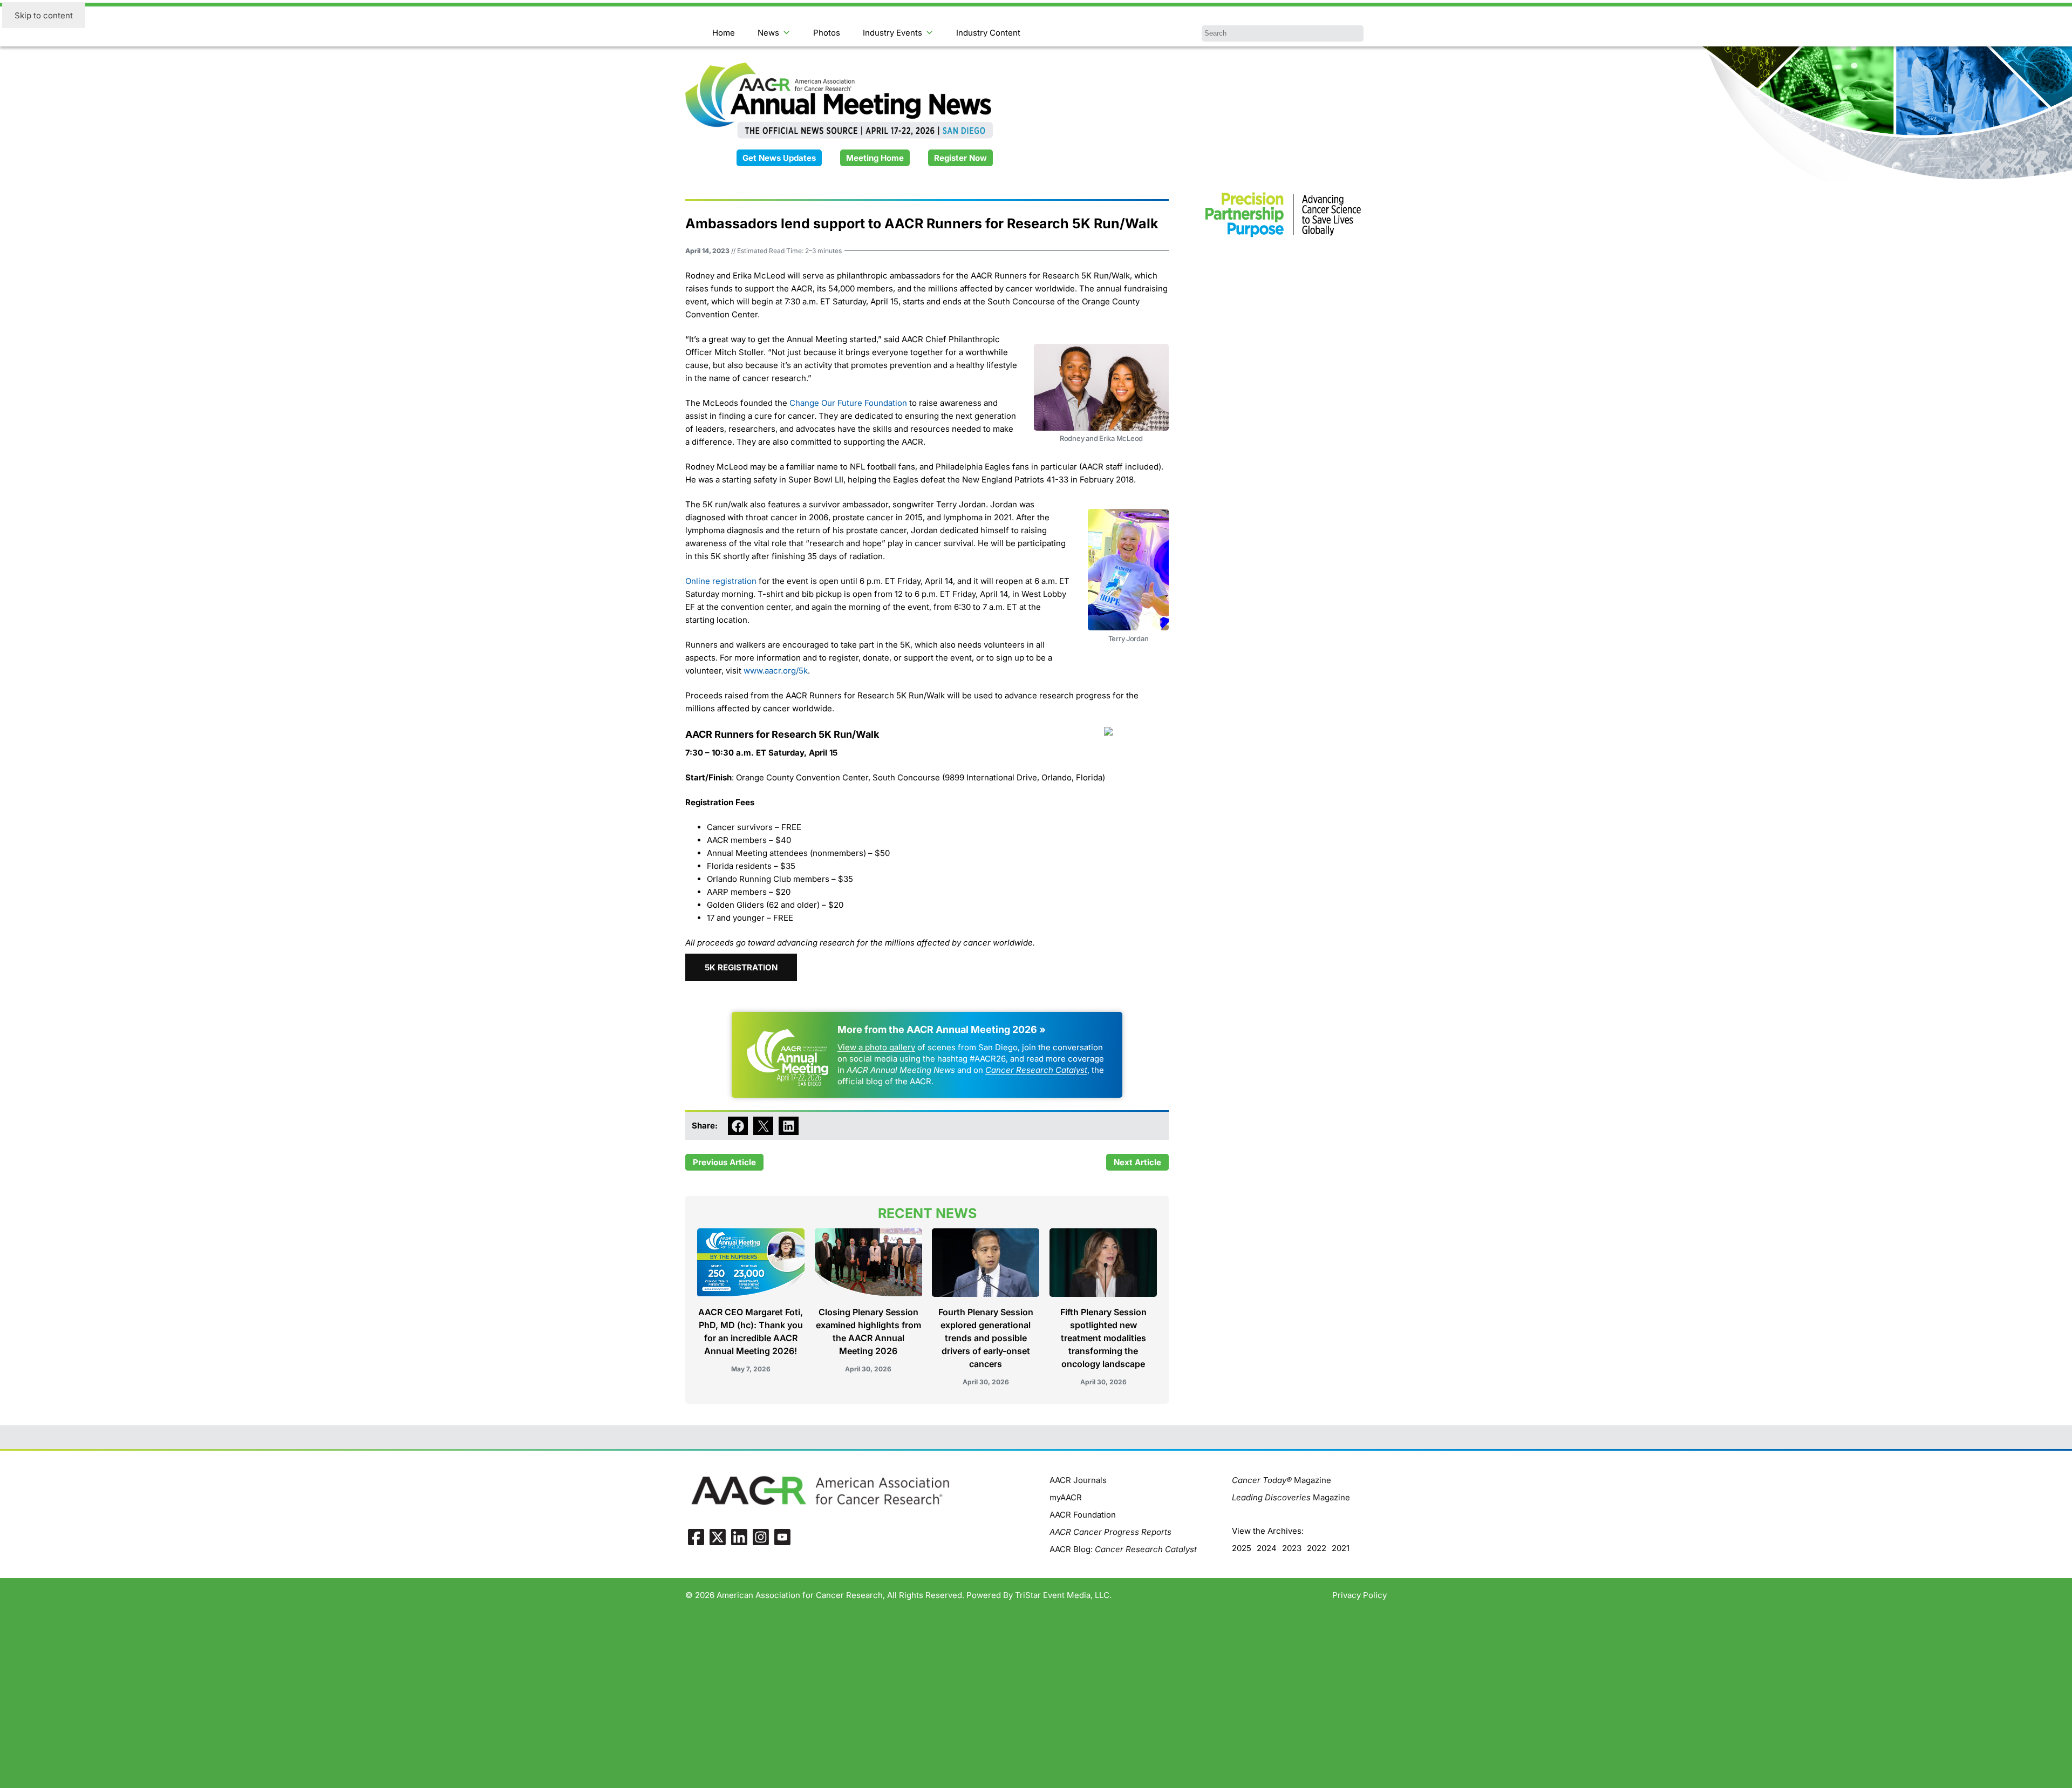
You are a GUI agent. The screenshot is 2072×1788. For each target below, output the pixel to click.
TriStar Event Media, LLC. (1063, 1595)
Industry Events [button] (892, 33)
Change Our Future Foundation (848, 403)
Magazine (1282, 1480)
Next (1123, 1162)
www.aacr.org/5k (776, 671)
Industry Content (988, 33)
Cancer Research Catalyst (1036, 1070)
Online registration (721, 581)
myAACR (1066, 1497)
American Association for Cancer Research (800, 1595)
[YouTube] (782, 1537)
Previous (710, 1162)
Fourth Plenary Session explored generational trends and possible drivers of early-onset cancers (986, 1338)
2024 (1267, 1548)
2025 (1242, 1548)
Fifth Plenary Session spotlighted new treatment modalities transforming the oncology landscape (1103, 1338)
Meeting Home (875, 158)
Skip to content (44, 15)
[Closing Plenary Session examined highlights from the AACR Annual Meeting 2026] (868, 1267)
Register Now (960, 158)
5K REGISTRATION (741, 967)
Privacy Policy (1359, 1595)
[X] (718, 1537)
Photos (827, 33)
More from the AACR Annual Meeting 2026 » (942, 1029)
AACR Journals (1078, 1480)
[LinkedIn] (739, 1537)
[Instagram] (761, 1537)
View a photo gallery (876, 1047)
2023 (1292, 1548)
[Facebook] (696, 1537)
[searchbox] (1283, 33)
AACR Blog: (1123, 1549)
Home (724, 33)
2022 (1317, 1548)
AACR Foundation (1083, 1515)
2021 (1341, 1548)
